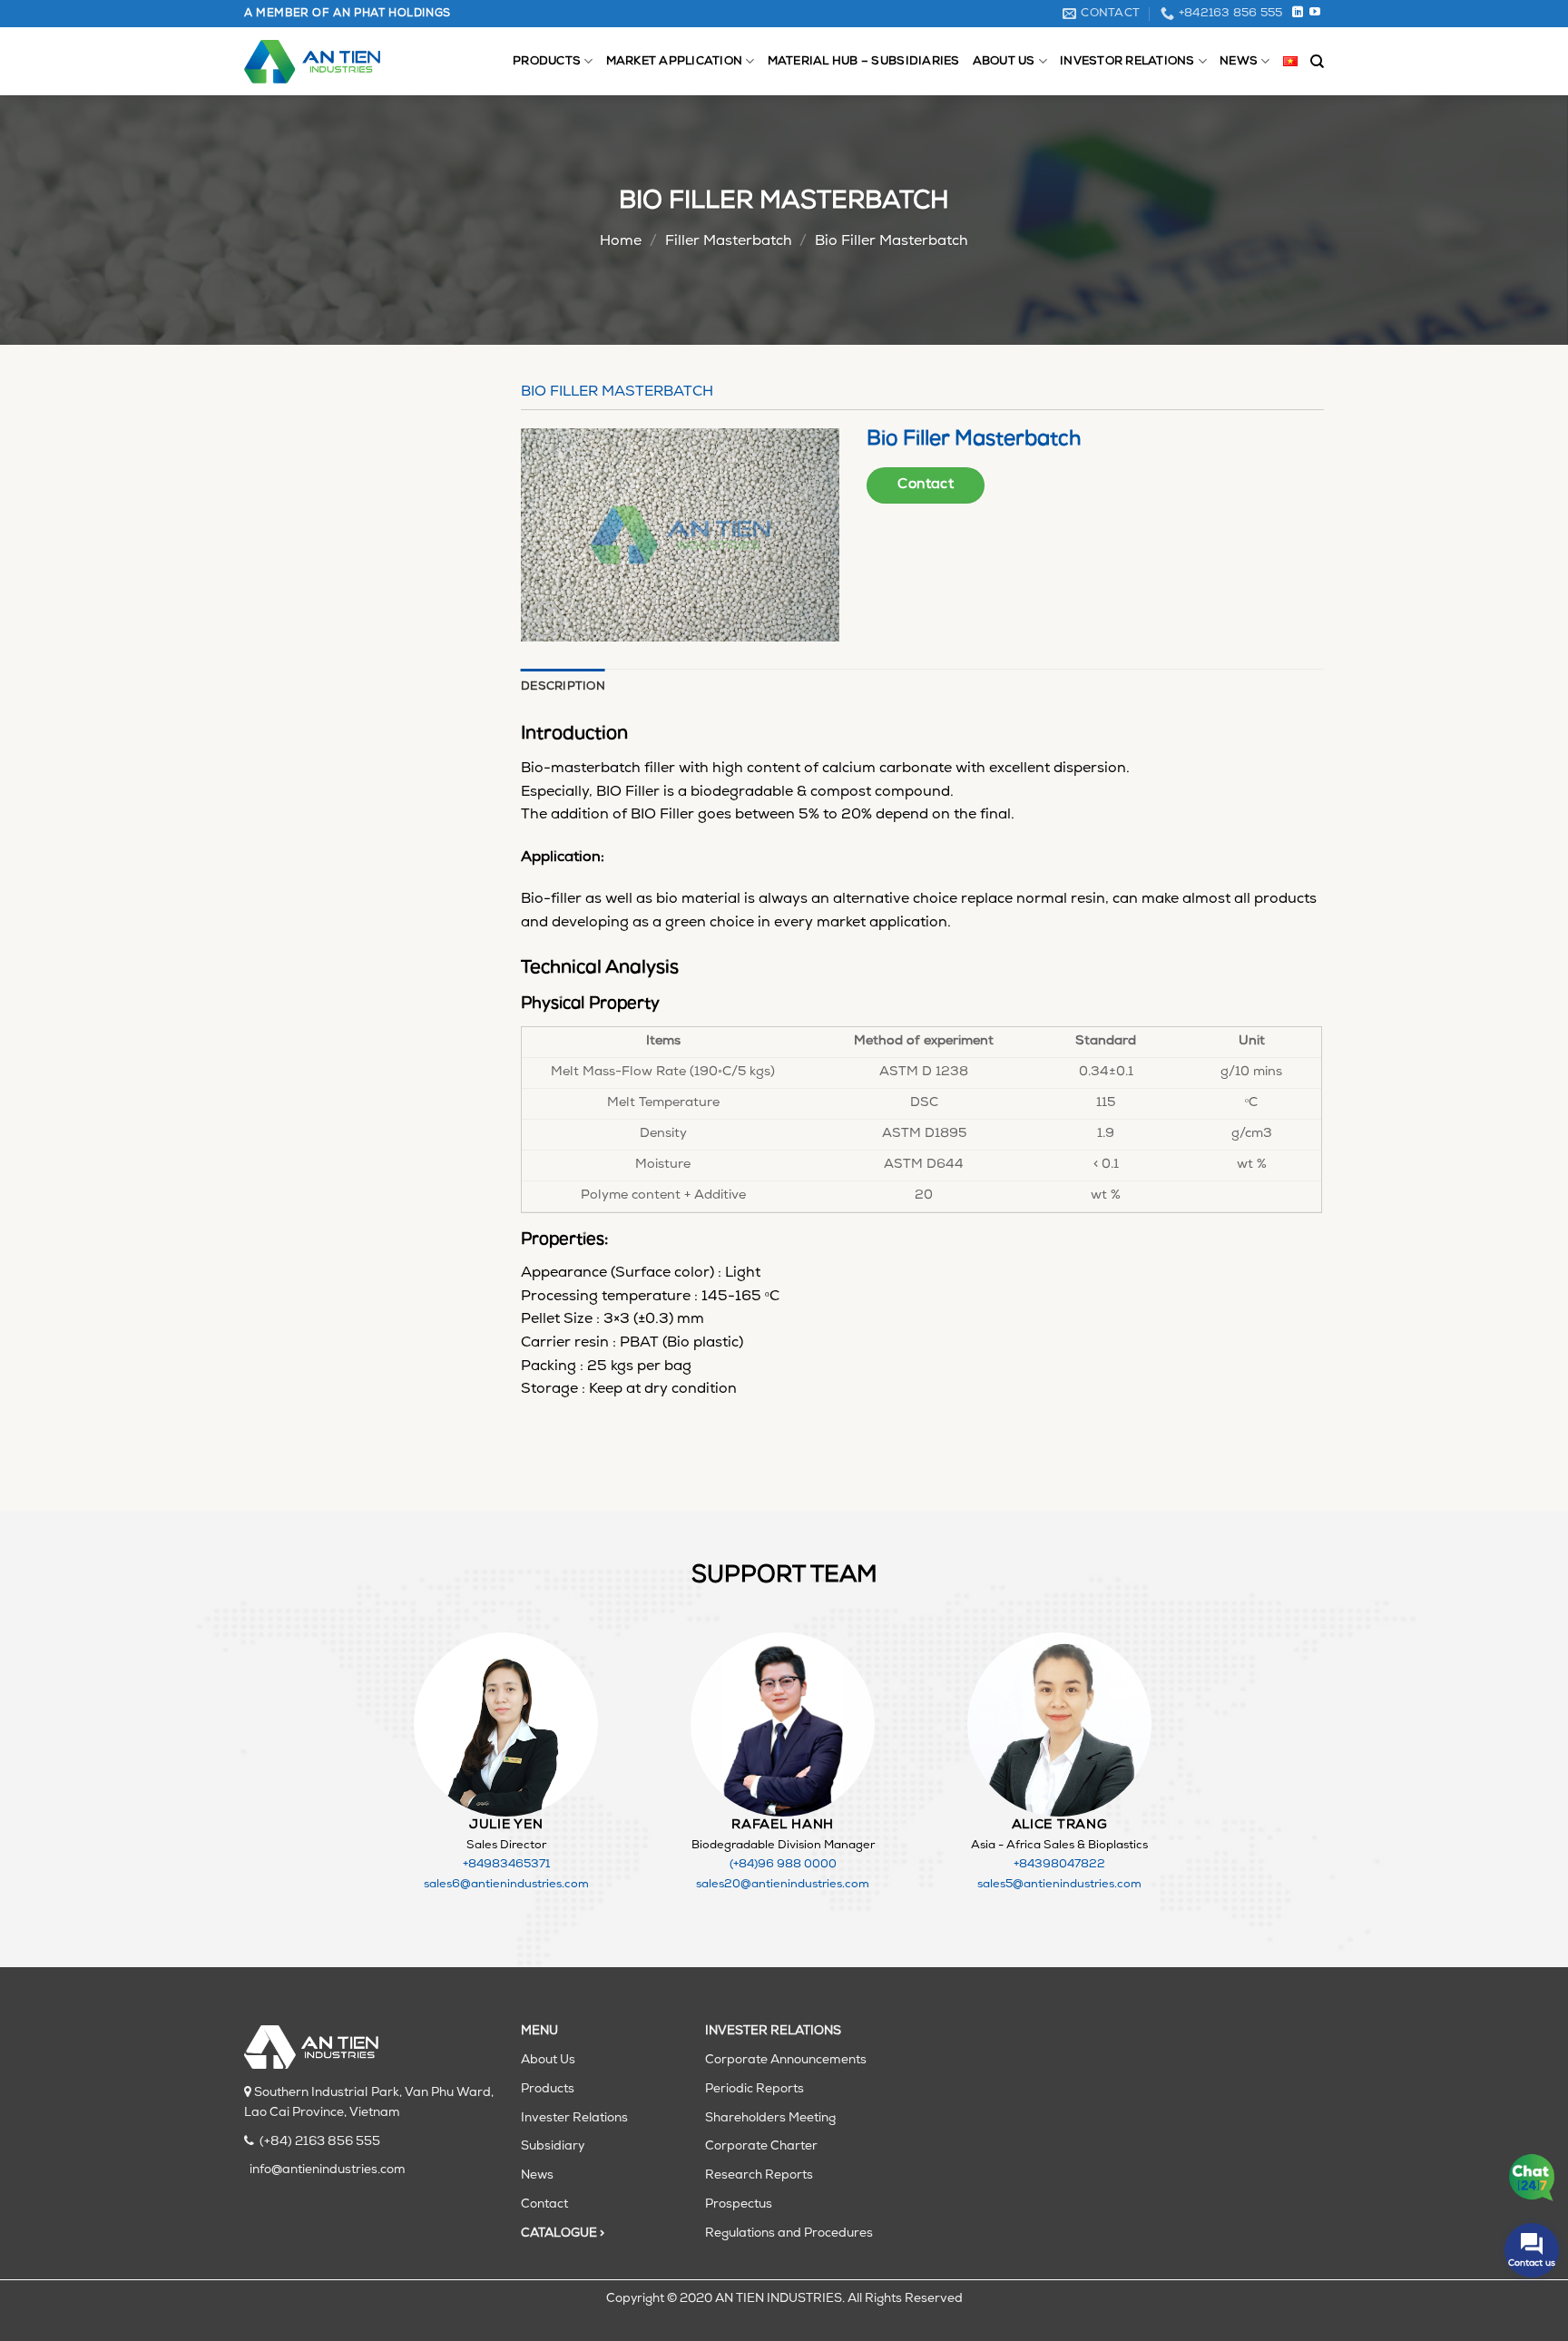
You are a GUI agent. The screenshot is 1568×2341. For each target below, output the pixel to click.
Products (547, 61)
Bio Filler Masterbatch (892, 241)
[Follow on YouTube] (1315, 13)
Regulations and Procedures (789, 2233)
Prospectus (739, 2204)
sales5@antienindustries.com (1059, 1884)
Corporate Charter (761, 2146)
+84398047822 (1059, 1864)
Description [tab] (563, 686)
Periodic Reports (755, 2089)
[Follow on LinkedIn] (1298, 13)
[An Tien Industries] (312, 62)
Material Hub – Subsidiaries (864, 61)
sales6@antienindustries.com (506, 1884)
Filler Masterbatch (729, 241)
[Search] (1317, 62)
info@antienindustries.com (328, 2170)
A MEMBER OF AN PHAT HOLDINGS (348, 14)
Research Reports (759, 2175)
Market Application (675, 61)
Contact (544, 2204)
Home (621, 241)
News (1239, 61)
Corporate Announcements (786, 2060)
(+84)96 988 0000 (783, 1864)
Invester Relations (574, 2118)
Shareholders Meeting (770, 2118)
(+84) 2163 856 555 (320, 2142)
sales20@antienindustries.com (783, 1884)
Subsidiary (553, 2146)
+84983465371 (506, 1864)
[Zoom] (545, 619)
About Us (548, 2060)
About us (1004, 61)
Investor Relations (1127, 61)
